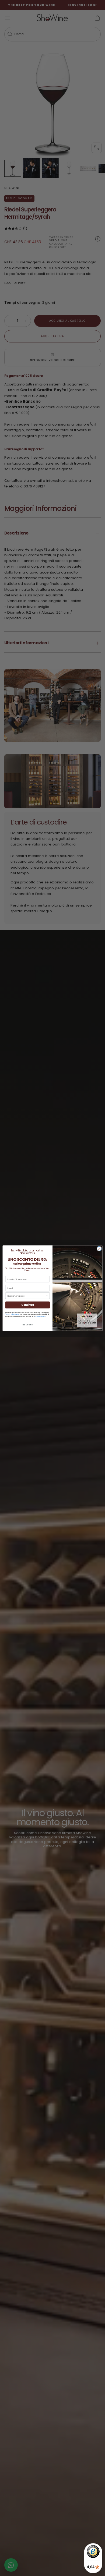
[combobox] (27, 1296)
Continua (27, 1305)
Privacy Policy (40, 1316)
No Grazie (27, 1324)
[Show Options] (47, 1296)
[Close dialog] (99, 1249)
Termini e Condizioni (13, 1314)
